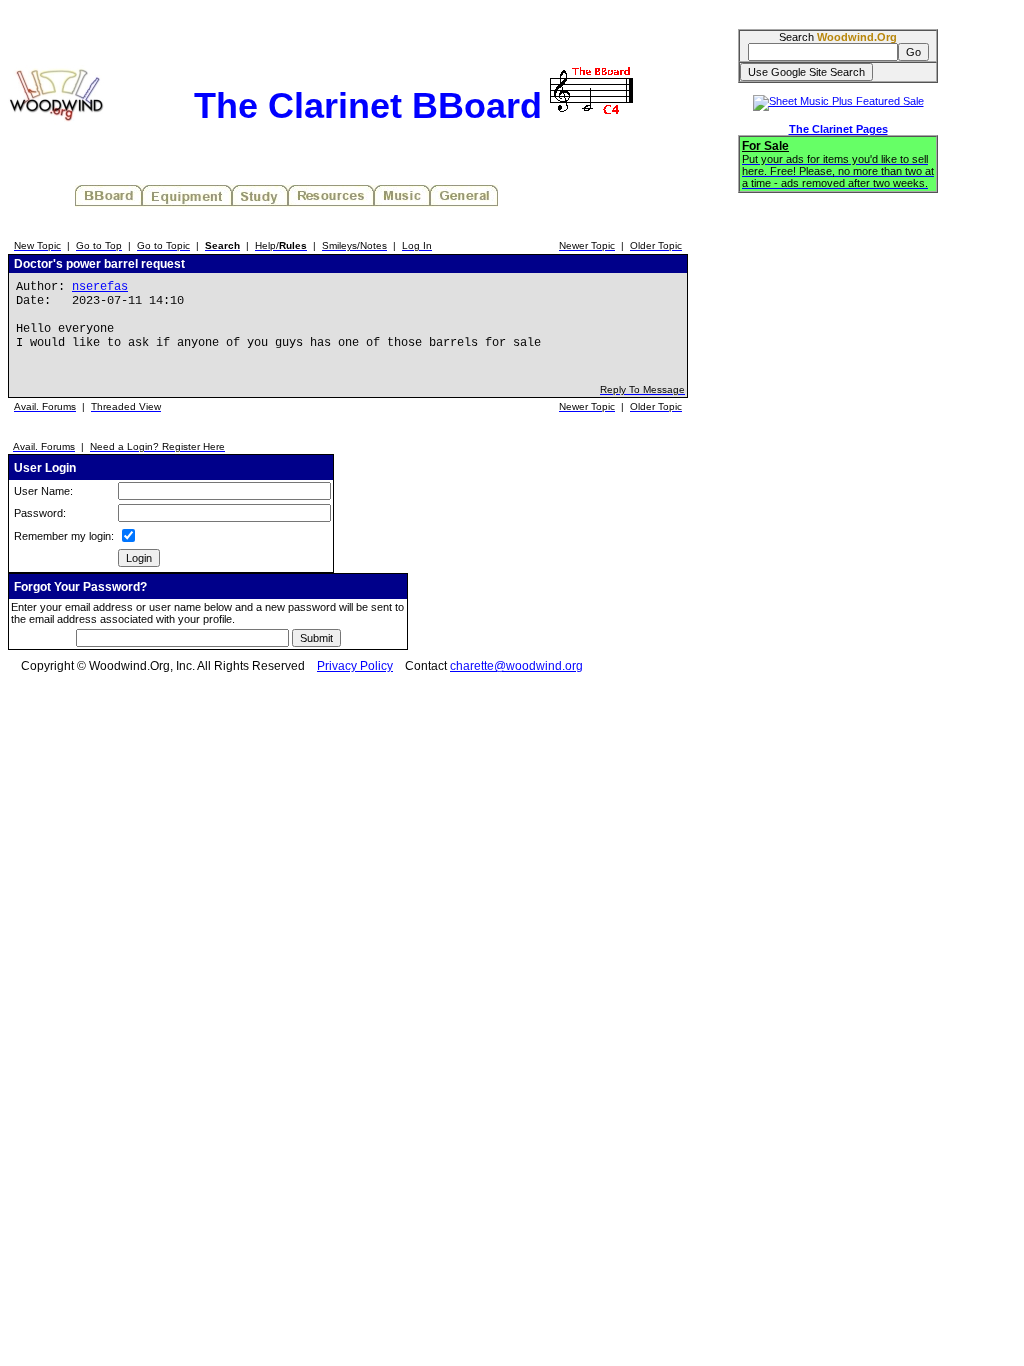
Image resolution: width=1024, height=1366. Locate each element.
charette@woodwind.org (516, 666)
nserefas (100, 287)
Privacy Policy (355, 666)
